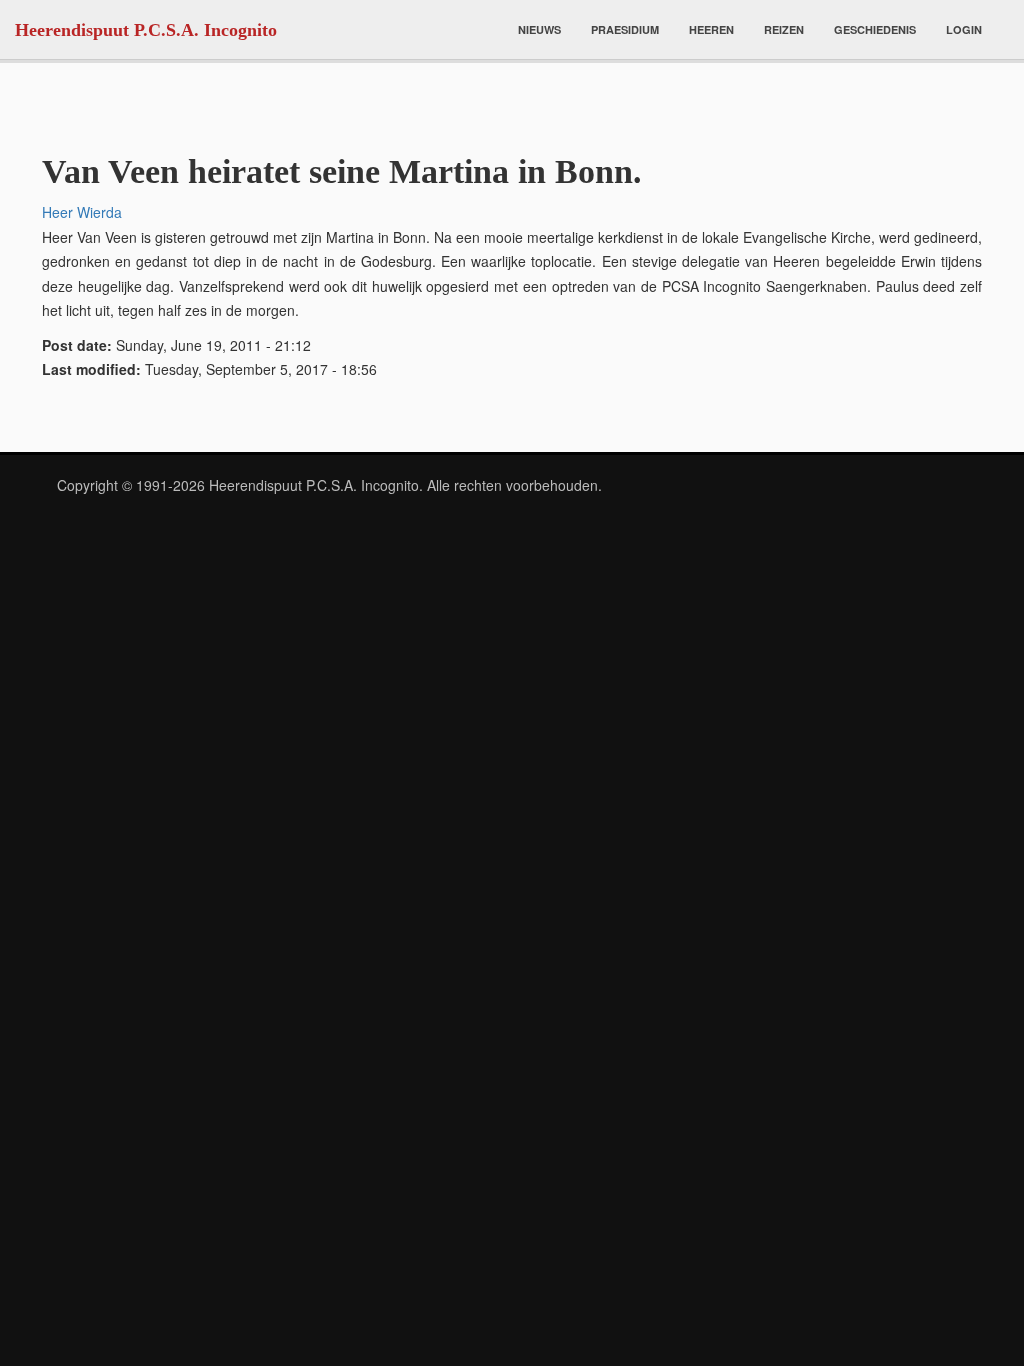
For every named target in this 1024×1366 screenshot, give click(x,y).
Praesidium (625, 29)
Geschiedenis (875, 29)
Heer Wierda (82, 212)
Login (964, 29)
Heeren (711, 29)
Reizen (784, 29)
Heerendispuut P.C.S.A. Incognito (146, 30)
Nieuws (539, 29)
